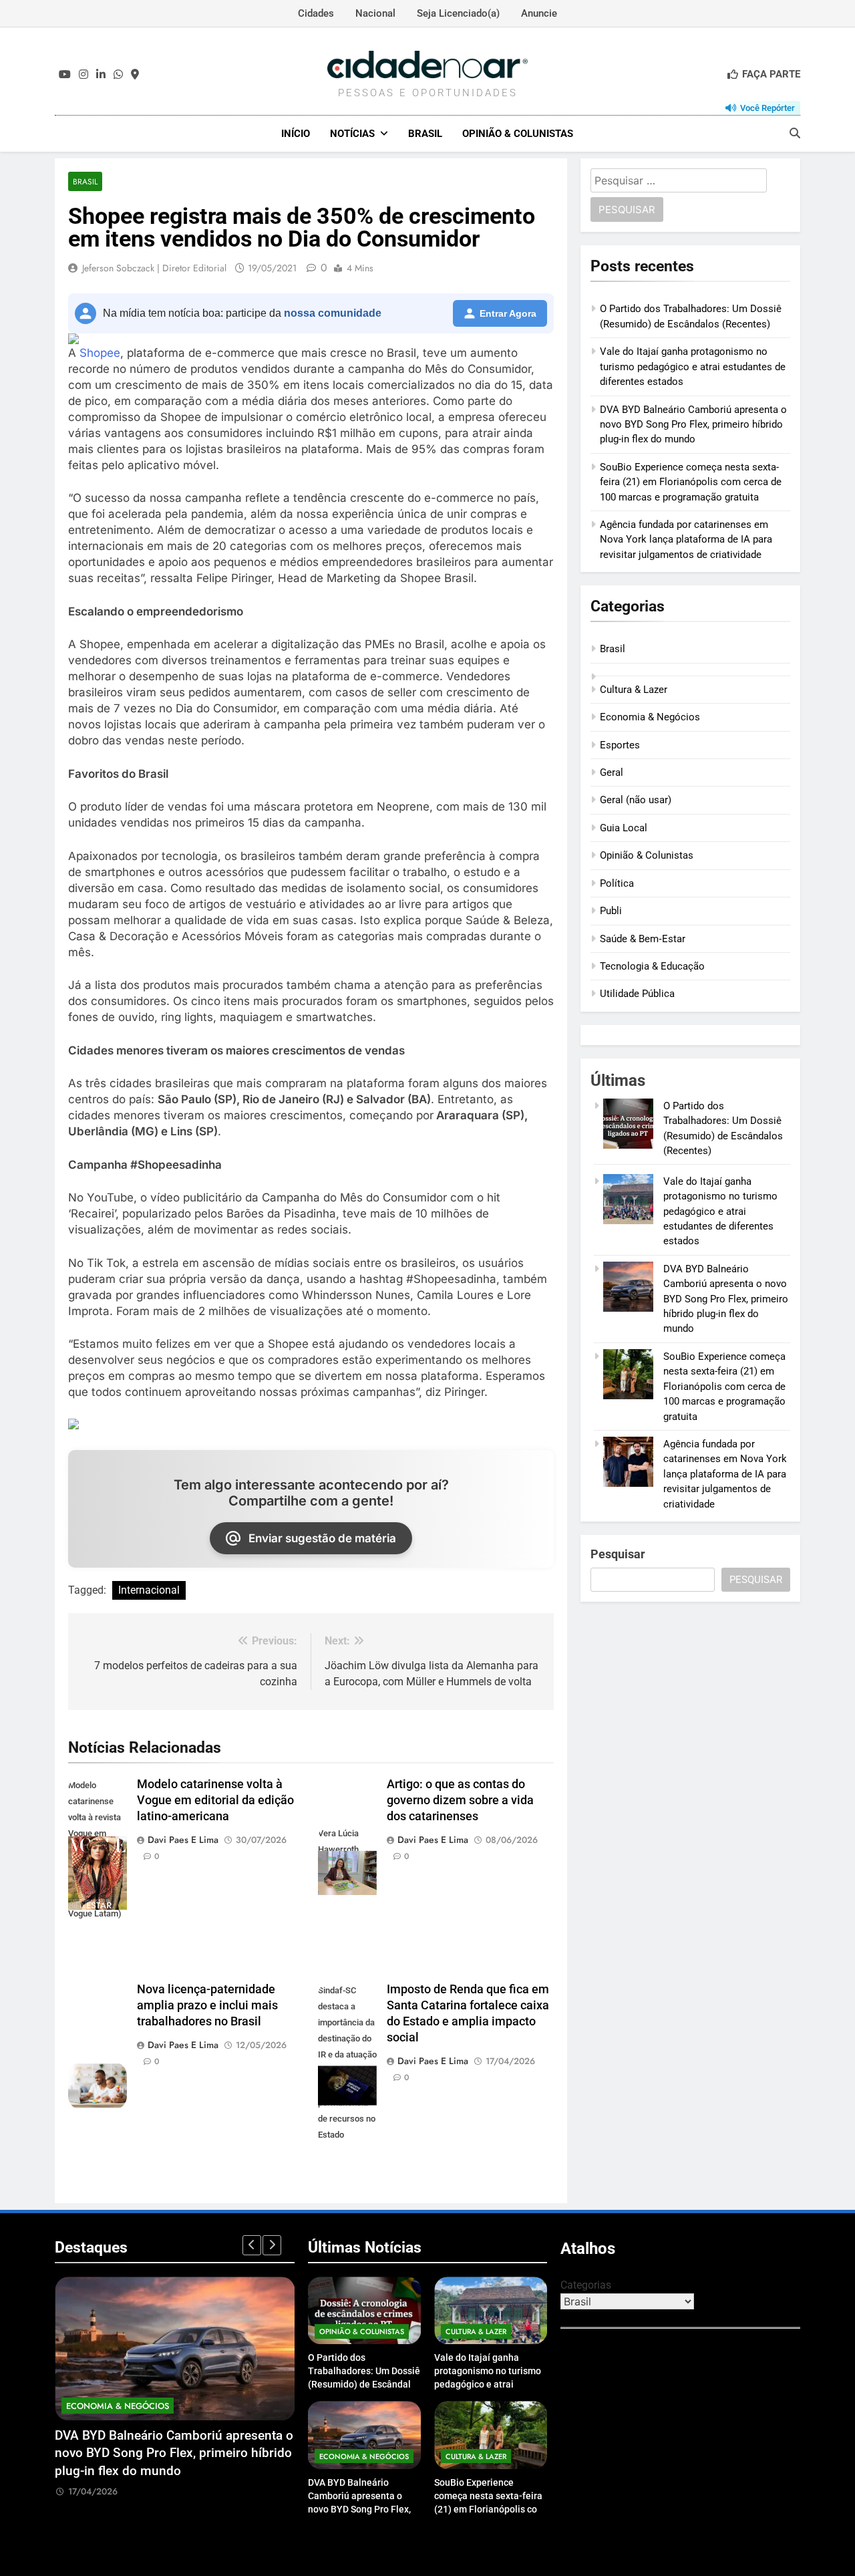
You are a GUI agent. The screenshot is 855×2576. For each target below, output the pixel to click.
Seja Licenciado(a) (458, 13)
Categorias (586, 2285)
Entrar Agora (508, 313)
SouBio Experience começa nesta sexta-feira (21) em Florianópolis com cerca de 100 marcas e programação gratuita (691, 482)
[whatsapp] (118, 75)
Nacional (375, 13)
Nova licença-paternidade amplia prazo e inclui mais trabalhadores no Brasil (207, 2005)
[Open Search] (795, 133)
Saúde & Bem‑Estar (643, 939)
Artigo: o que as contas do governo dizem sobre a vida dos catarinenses (460, 1800)
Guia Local (624, 828)
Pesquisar (618, 1554)
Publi (611, 911)
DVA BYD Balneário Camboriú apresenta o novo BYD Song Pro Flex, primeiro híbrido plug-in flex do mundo (693, 425)
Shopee (100, 353)
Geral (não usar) (636, 800)
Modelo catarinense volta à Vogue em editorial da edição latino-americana (215, 1800)
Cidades (316, 13)
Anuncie (539, 13)
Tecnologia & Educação (652, 966)
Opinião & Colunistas (518, 134)
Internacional (149, 1590)
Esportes (620, 745)
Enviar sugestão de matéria (322, 1538)
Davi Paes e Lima (183, 1840)
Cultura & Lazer (634, 690)
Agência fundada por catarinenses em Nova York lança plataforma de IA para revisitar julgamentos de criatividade (686, 540)
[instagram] (83, 75)
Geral (612, 772)
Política (617, 883)
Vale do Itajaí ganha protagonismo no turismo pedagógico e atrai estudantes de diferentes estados (693, 367)
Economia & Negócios (650, 717)
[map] (135, 75)
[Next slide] (272, 2245)
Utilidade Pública (637, 994)
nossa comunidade (333, 313)
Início (296, 134)
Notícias (352, 134)
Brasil (425, 134)
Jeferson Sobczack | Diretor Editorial (154, 268)
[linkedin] (101, 75)
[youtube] (65, 75)
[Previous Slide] (252, 2245)
